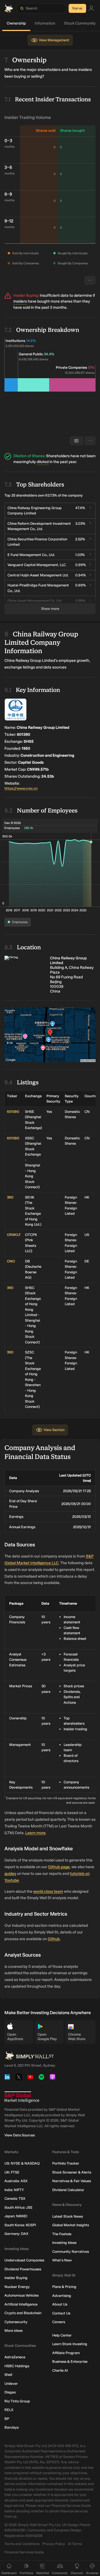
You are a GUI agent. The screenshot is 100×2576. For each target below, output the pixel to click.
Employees (20, 922)
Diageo (10, 2392)
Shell (8, 2375)
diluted (43, 462)
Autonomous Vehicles (22, 2295)
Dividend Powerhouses (23, 2269)
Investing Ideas (64, 2243)
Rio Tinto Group (17, 2401)
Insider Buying (16, 2278)
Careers (59, 2322)
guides (10, 1874)
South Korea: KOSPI (20, 2225)
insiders (20, 301)
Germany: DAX (16, 2234)
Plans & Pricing (64, 2287)
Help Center (62, 2335)
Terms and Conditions (22, 2544)
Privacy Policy (54, 2544)
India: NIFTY (14, 2190)
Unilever (11, 2384)
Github (54, 1939)
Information (45, 23)
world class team (48, 1891)
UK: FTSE (12, 2172)
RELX (9, 2410)
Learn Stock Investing (70, 2344)
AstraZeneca (15, 2357)
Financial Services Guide (24, 2552)
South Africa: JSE (18, 2207)
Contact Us (61, 2313)
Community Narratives (71, 2252)
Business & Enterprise (70, 2361)
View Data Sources (20, 2135)
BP (7, 2419)
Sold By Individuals (25, 253)
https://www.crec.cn (21, 788)
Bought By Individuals (73, 253)
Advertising (62, 2296)
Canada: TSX (15, 2198)
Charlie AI (60, 2370)
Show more (50, 609)
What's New (62, 2260)
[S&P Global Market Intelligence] (22, 2097)
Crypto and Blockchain (23, 2313)
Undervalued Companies (24, 2260)
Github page (59, 1867)
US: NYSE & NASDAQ (22, 2163)
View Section (54, 1430)
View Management (54, 40)
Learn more (35, 1833)
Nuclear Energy (17, 2287)
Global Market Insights (71, 2225)
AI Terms (75, 2544)
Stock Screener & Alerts (72, 2172)
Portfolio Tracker (66, 2163)
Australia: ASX (16, 2181)
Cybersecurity (16, 2322)
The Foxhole (62, 2234)
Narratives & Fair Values (72, 2181)
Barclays (12, 2427)
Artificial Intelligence (21, 2304)
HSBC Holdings (17, 2366)
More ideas (13, 2331)
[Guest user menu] (91, 9)
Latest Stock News (67, 2216)
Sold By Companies (26, 263)
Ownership (16, 23)
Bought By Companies (73, 263)
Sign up (77, 8)
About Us (60, 2304)
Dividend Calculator (68, 2190)
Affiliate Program (66, 2353)
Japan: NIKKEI (16, 2216)
